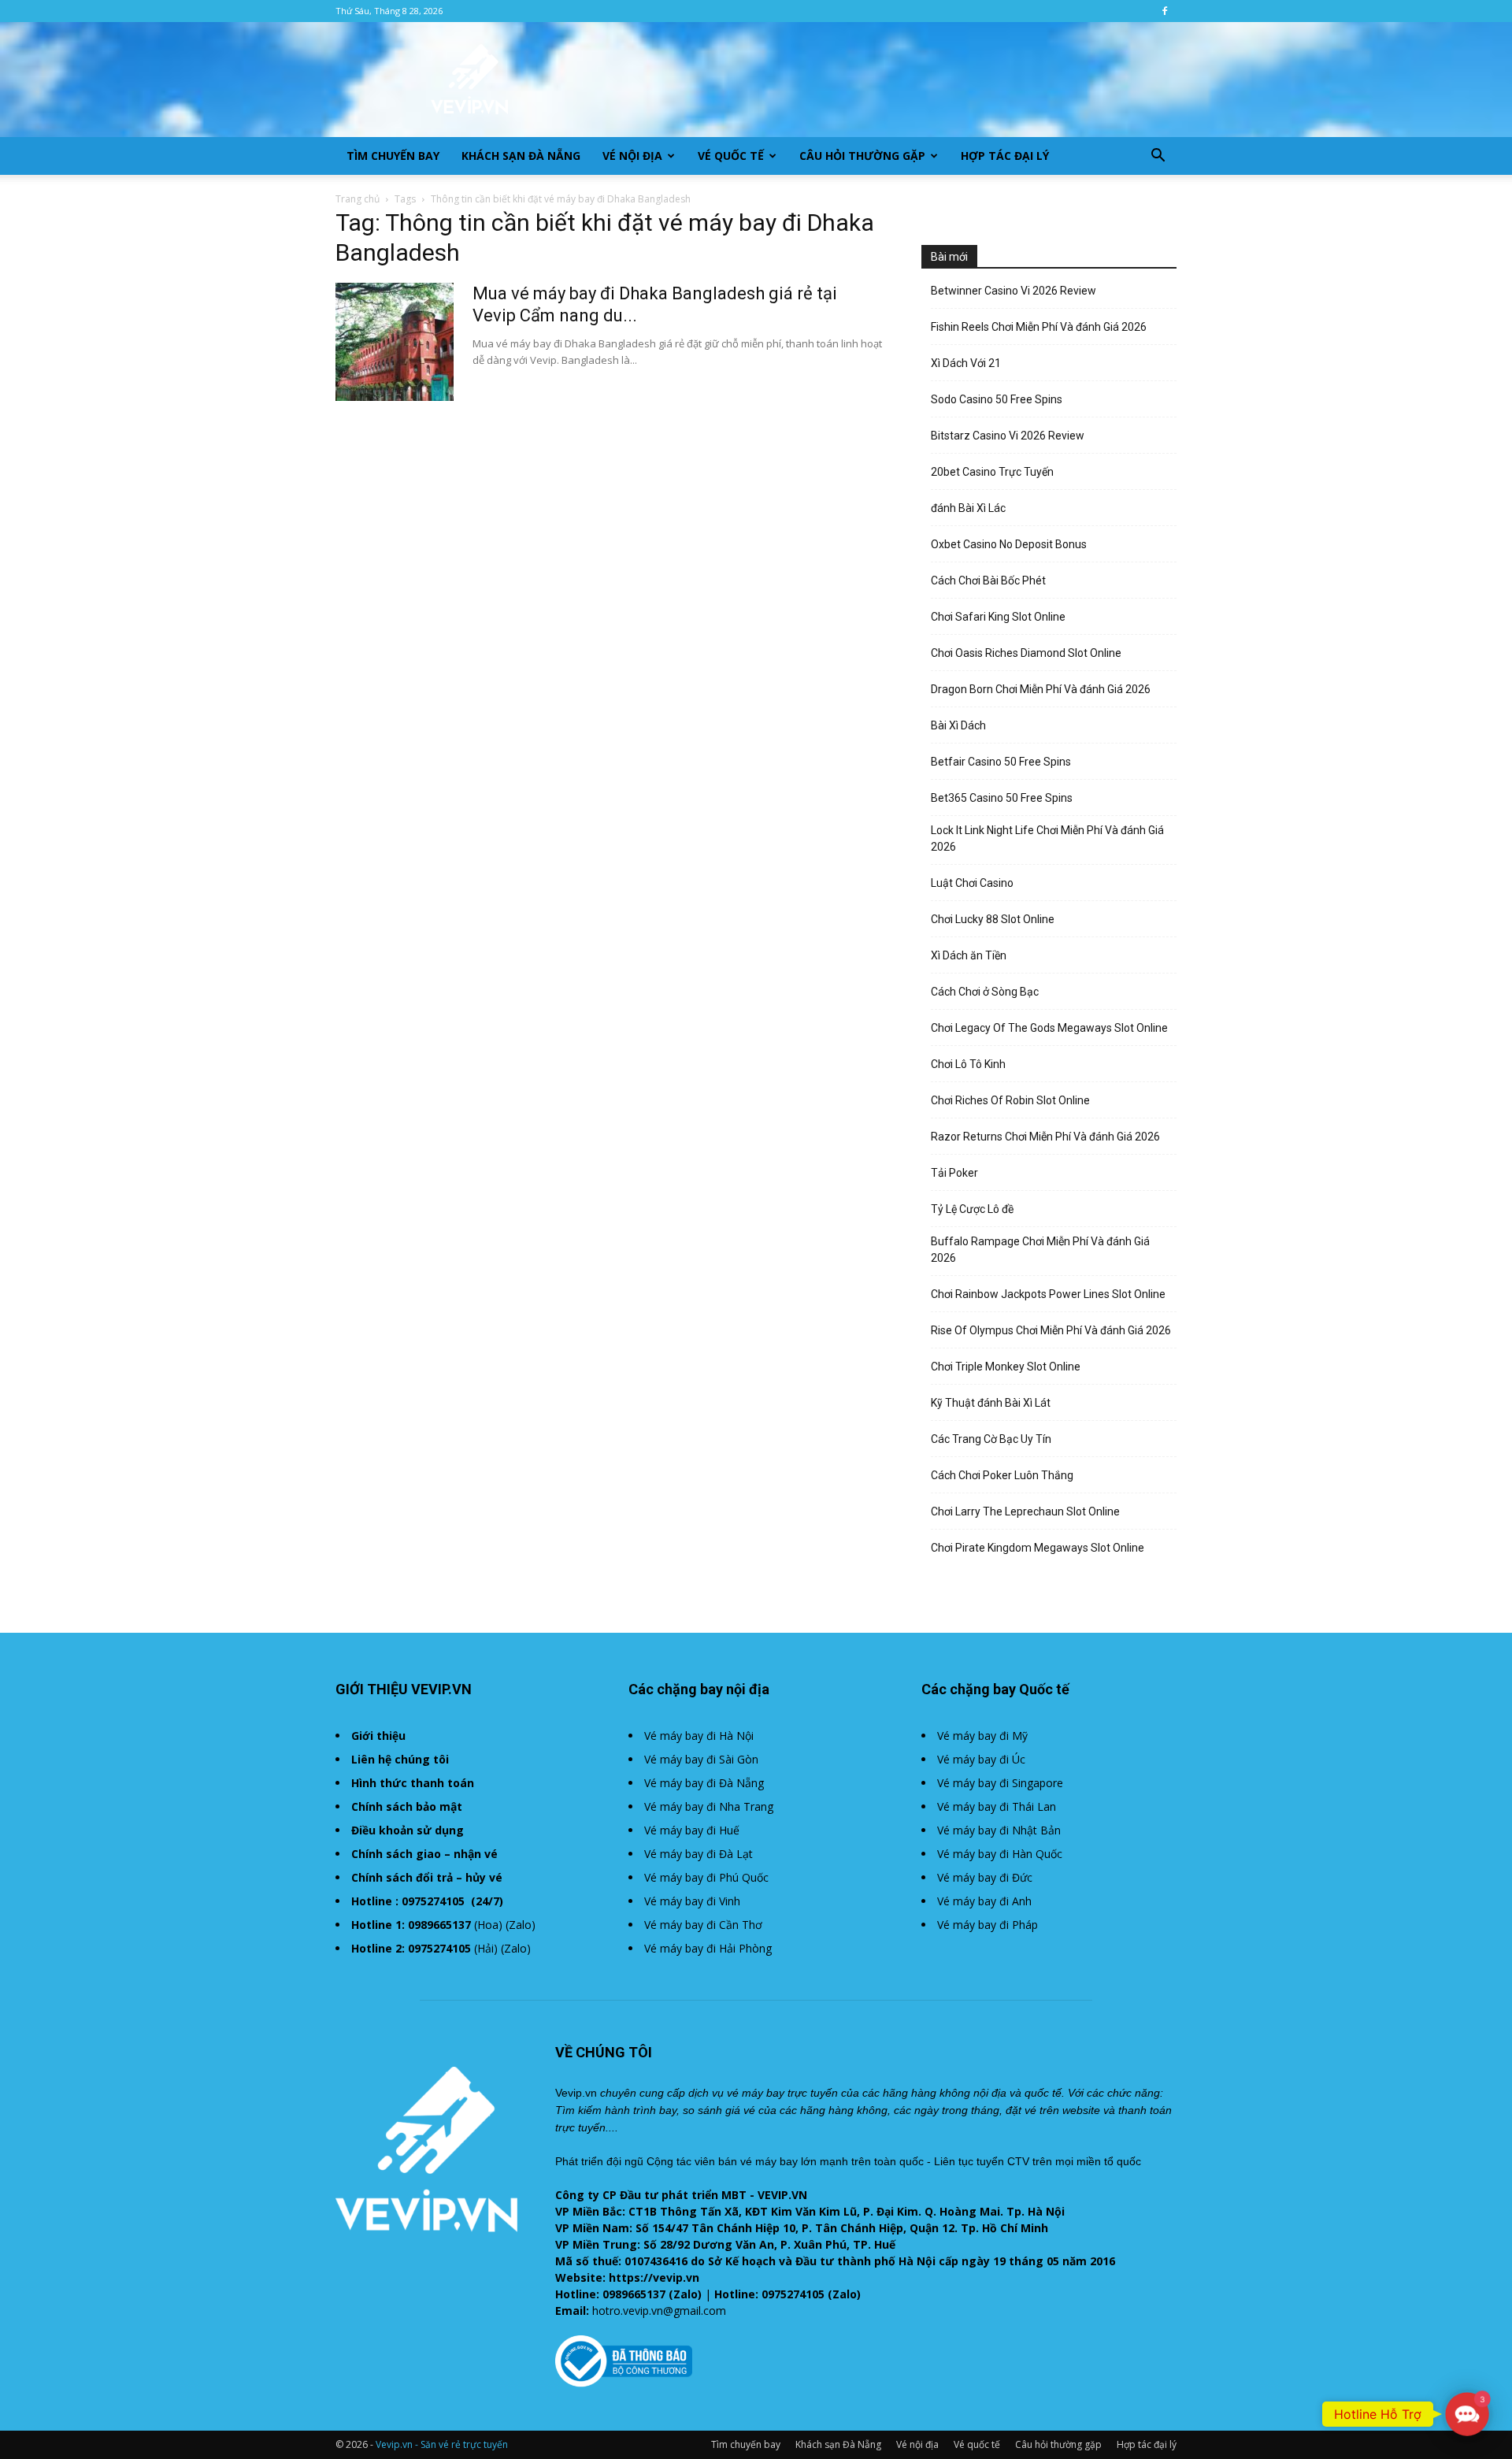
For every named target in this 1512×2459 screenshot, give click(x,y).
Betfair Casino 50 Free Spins (1001, 762)
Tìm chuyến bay (393, 156)
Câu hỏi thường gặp (862, 156)
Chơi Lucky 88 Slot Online (993, 919)
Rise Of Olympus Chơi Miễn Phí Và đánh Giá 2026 (1051, 1330)
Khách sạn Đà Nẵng (521, 156)
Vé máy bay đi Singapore (1000, 1783)
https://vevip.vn (654, 2277)
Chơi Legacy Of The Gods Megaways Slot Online (1049, 1028)
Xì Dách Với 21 (966, 363)
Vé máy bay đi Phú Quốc (706, 1877)
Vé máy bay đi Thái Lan (997, 1806)
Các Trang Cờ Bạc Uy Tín (991, 1439)
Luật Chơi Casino (972, 883)
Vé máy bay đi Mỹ (982, 1736)
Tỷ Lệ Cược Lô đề (972, 1209)
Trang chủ (358, 199)
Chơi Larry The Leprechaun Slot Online (1025, 1511)
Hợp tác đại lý (1005, 156)
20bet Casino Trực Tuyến (992, 472)
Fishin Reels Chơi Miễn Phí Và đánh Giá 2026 (1039, 327)
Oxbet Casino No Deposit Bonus (1009, 544)
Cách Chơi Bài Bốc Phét (988, 580)
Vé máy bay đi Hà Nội (699, 1736)
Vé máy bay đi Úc (981, 1759)
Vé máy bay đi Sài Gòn (701, 1759)
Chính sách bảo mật (407, 1806)
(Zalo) (521, 1925)
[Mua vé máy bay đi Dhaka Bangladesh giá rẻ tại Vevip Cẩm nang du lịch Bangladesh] (395, 342)
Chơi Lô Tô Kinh (968, 1064)
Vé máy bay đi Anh (984, 1901)
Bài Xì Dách (958, 725)
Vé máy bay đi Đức (985, 1877)
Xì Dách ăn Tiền (969, 955)
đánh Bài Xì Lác (968, 508)
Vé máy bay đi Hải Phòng (708, 1948)
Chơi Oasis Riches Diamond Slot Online (1026, 653)
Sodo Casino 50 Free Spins (997, 399)
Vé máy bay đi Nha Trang (709, 1806)
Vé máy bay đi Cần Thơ (703, 1925)
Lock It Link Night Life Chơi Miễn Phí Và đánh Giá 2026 (1047, 838)
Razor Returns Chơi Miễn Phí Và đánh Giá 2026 (1045, 1137)
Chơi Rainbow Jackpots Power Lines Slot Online (1048, 1294)
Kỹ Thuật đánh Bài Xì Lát (991, 1403)
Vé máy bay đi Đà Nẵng (704, 1783)
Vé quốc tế (731, 156)
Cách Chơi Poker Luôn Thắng (1002, 1475)
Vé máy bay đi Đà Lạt (699, 1854)
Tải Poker (954, 1173)
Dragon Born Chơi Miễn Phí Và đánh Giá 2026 (1041, 689)
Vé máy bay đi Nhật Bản (999, 1830)
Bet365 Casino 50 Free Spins (1002, 798)
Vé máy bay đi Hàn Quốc (1000, 1854)
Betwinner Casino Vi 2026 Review (1014, 291)
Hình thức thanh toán (413, 1783)
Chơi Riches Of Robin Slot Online (1010, 1100)
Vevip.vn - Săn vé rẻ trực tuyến (442, 2444)
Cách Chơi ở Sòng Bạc (985, 992)
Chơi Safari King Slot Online (998, 617)
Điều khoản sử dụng (408, 1830)
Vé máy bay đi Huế (692, 1830)
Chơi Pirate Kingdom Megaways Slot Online (1038, 1548)
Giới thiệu (378, 1736)
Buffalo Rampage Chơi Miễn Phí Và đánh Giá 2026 (1040, 1250)
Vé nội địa (632, 156)
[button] (1158, 157)
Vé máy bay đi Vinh (692, 1901)
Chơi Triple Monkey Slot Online (1006, 1367)
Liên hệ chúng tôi (400, 1759)
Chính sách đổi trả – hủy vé (427, 1877)
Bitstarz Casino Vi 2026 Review (1008, 436)
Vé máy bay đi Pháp (988, 1925)
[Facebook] (1165, 11)
